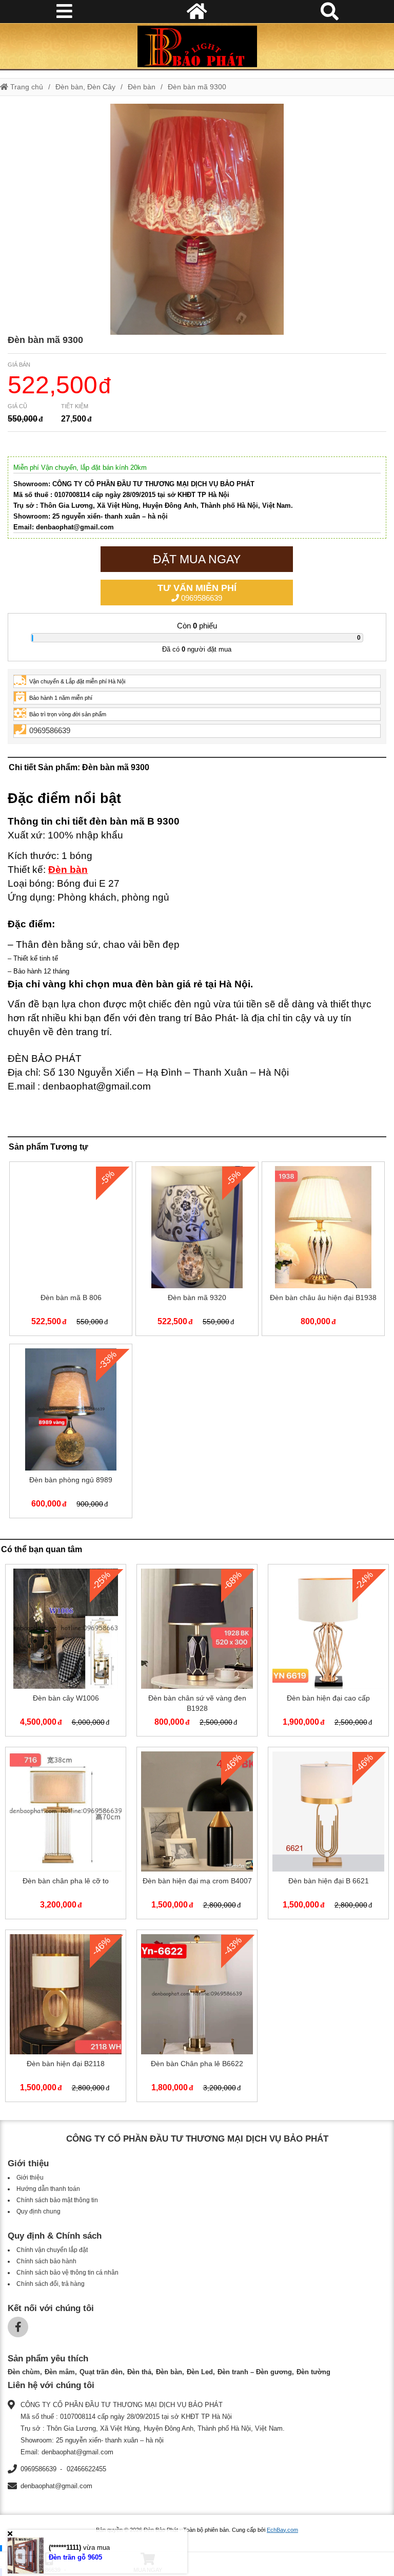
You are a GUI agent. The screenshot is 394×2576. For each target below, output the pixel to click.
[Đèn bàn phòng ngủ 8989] (71, 1433)
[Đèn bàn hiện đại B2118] (66, 2018)
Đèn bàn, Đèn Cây (85, 87)
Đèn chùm (24, 2372)
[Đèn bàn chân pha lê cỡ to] (66, 1835)
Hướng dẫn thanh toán (48, 2189)
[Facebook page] (18, 2327)
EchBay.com (282, 2530)
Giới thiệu (30, 2178)
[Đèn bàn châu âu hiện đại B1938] (323, 1251)
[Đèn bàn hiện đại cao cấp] (328, 1652)
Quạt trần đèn (101, 2372)
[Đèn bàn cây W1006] (66, 1652)
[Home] (197, 46)
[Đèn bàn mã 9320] (197, 1251)
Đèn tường (313, 2372)
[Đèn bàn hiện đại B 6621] (328, 1835)
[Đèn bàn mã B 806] (71, 1251)
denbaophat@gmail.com (56, 2486)
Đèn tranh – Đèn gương (255, 2372)
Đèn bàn (142, 87)
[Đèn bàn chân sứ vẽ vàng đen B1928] (197, 1652)
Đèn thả (139, 2372)
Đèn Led (200, 2372)
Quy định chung (38, 2211)
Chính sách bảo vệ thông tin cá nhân (67, 2273)
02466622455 (86, 2469)
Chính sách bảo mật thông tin (57, 2200)
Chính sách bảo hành (46, 2261)
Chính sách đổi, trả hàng (51, 2284)
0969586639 (197, 593)
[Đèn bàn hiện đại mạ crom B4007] (197, 1835)
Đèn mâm (60, 2372)
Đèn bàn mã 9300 (197, 87)
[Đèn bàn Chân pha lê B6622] (197, 2018)
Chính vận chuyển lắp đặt (52, 2250)
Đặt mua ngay (197, 559)
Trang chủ (26, 87)
